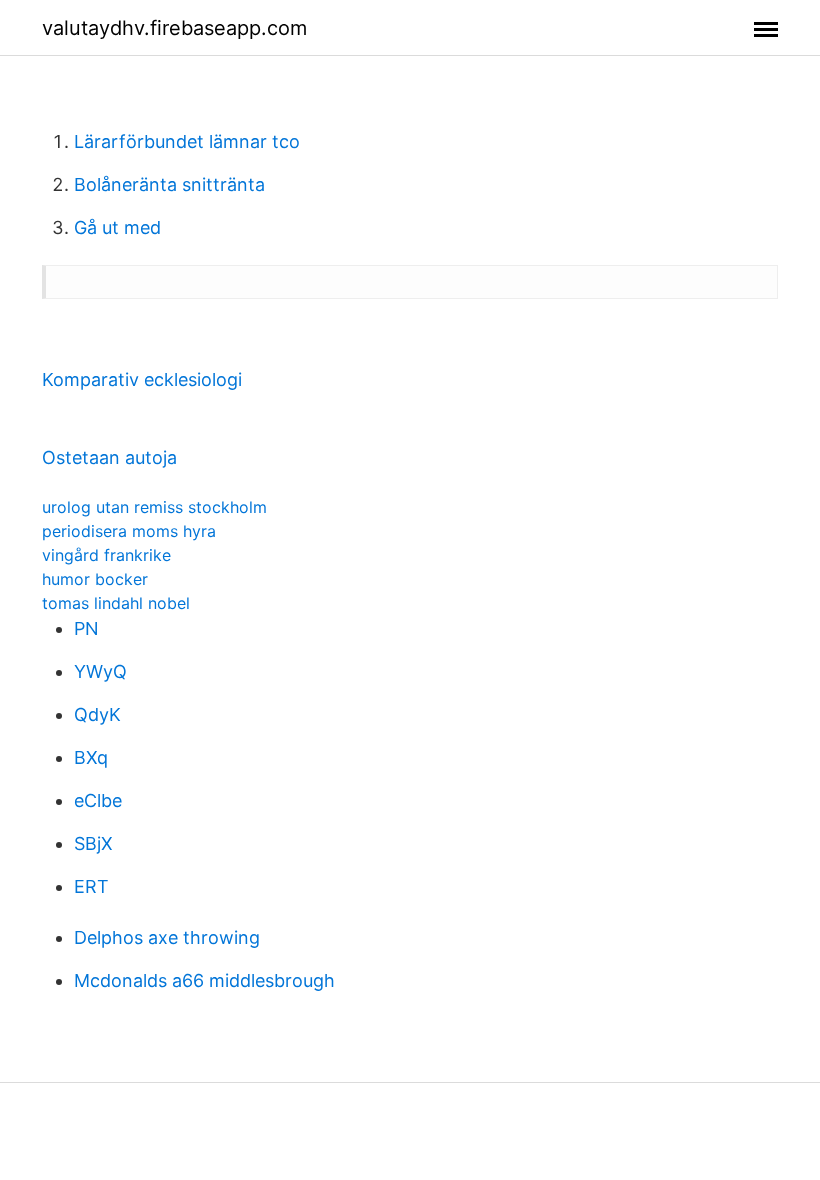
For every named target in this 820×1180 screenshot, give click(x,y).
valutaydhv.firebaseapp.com (174, 28)
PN (86, 628)
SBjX (93, 843)
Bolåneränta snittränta (169, 184)
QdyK (97, 714)
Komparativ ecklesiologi (142, 379)
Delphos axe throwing (167, 937)
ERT (91, 886)
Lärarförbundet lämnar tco (187, 141)
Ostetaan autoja (109, 457)
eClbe (98, 800)
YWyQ (100, 671)
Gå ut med (117, 227)
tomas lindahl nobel (116, 603)
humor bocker (95, 579)
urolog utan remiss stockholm (154, 507)
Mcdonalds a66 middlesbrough (204, 980)
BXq (91, 757)
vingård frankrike (106, 555)
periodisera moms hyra (129, 531)
